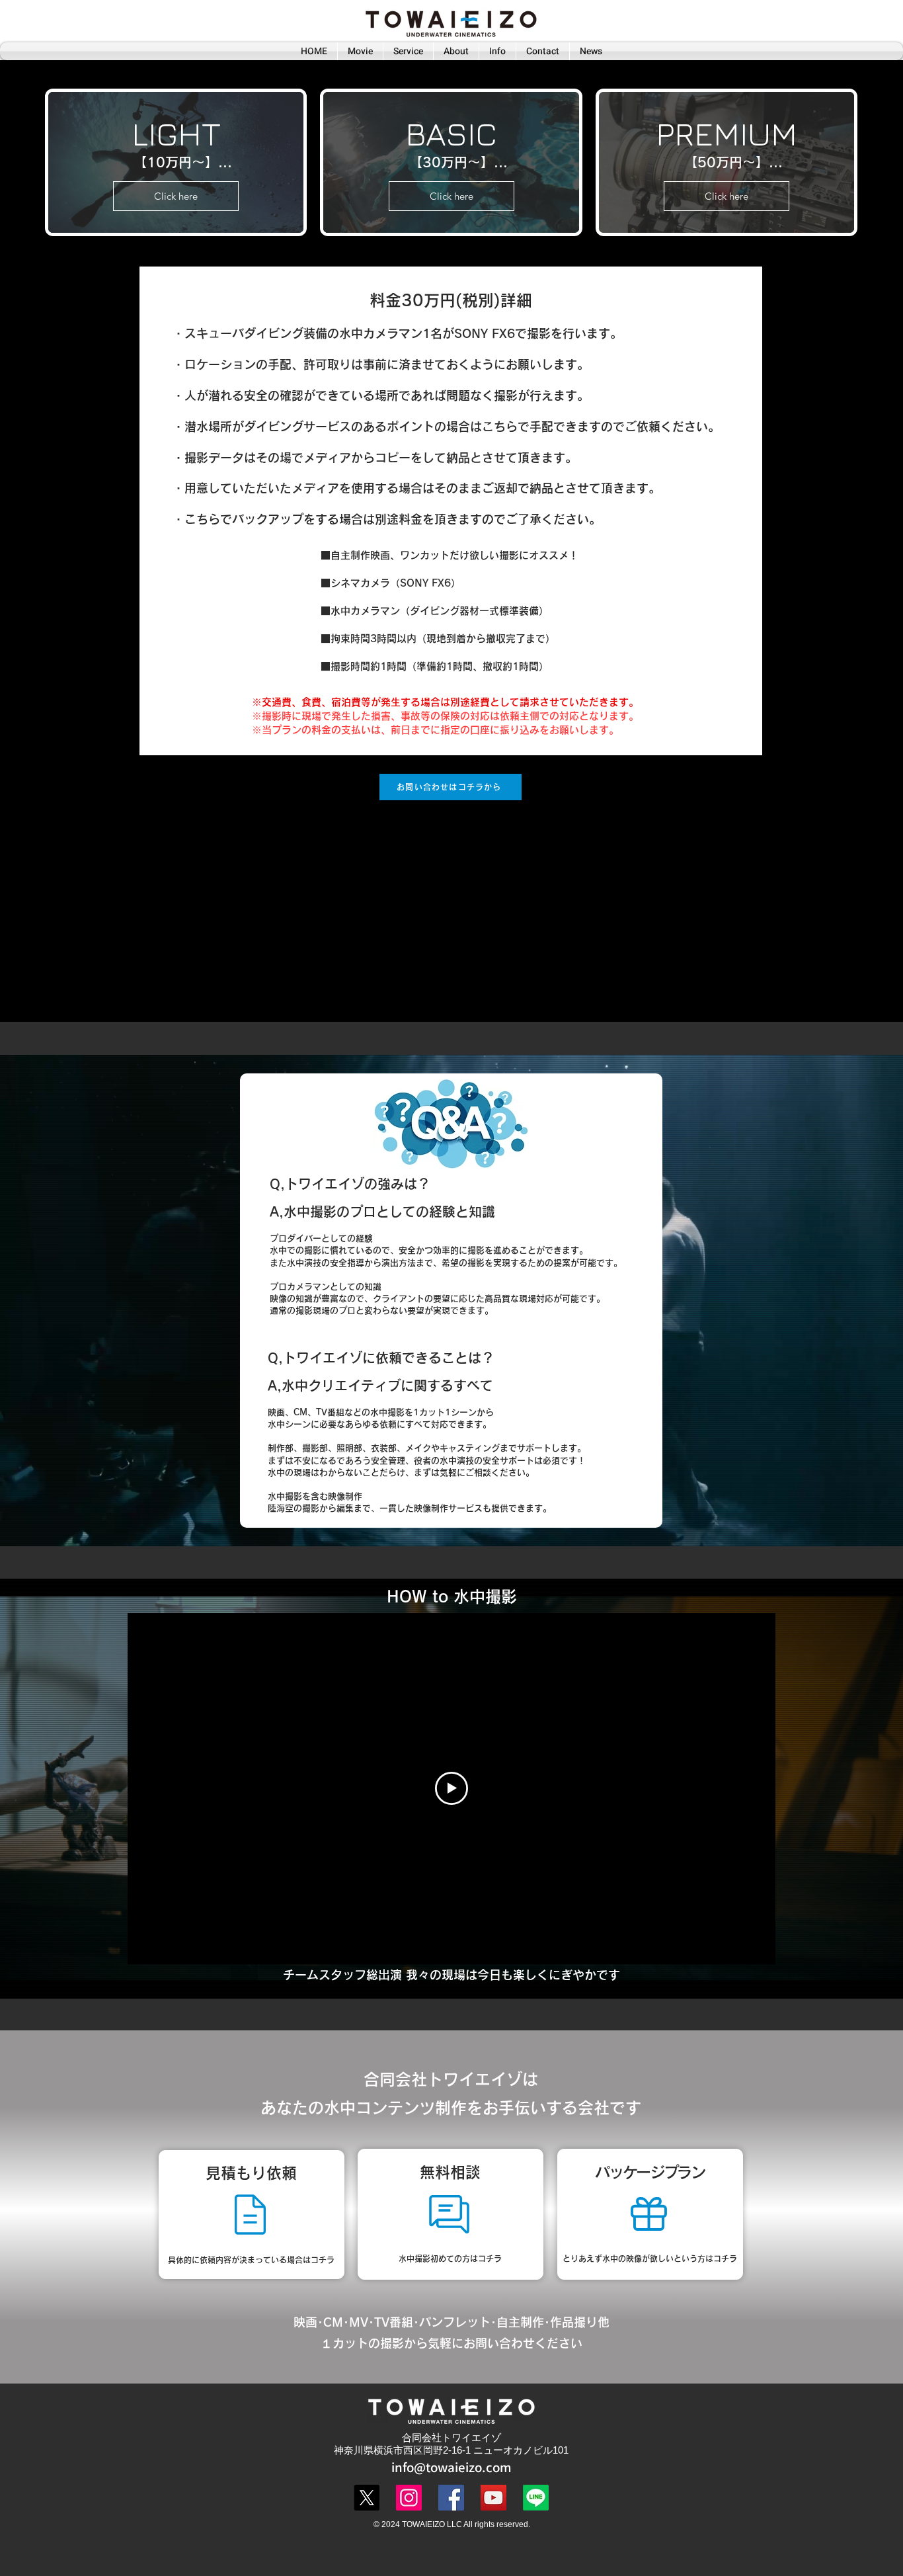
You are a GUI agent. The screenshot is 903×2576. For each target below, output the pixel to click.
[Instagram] (409, 2498)
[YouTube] (493, 2498)
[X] (367, 2498)
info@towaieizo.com (451, 2467)
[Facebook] (451, 2498)
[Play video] (451, 1788)
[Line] (536, 2498)
